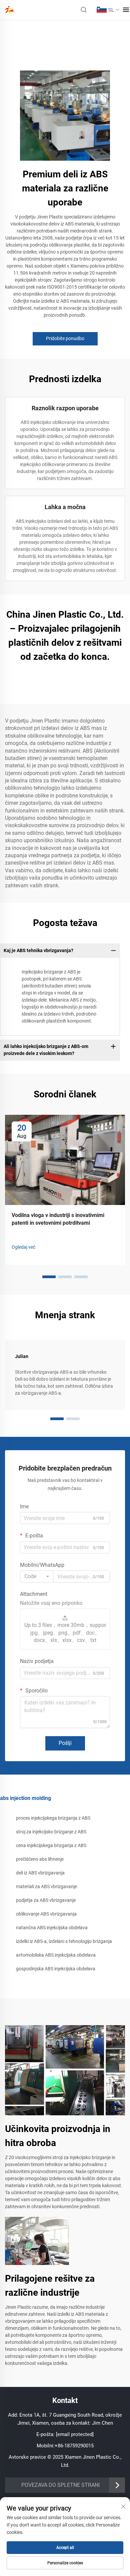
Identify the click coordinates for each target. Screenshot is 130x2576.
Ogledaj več (23, 1247)
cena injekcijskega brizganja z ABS (51, 1845)
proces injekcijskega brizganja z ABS (53, 1818)
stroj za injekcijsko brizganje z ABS (51, 1832)
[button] (49, 1277)
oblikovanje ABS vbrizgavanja (46, 1914)
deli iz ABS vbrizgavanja (40, 1873)
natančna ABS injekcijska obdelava (52, 1928)
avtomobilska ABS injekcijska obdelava (56, 1955)
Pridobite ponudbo (65, 338)
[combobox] (37, 1576)
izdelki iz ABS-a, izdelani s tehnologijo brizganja (64, 1941)
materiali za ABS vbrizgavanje (46, 1886)
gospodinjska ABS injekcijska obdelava (56, 1969)
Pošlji (65, 1743)
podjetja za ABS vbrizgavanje (46, 1900)
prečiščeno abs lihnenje (40, 1859)
